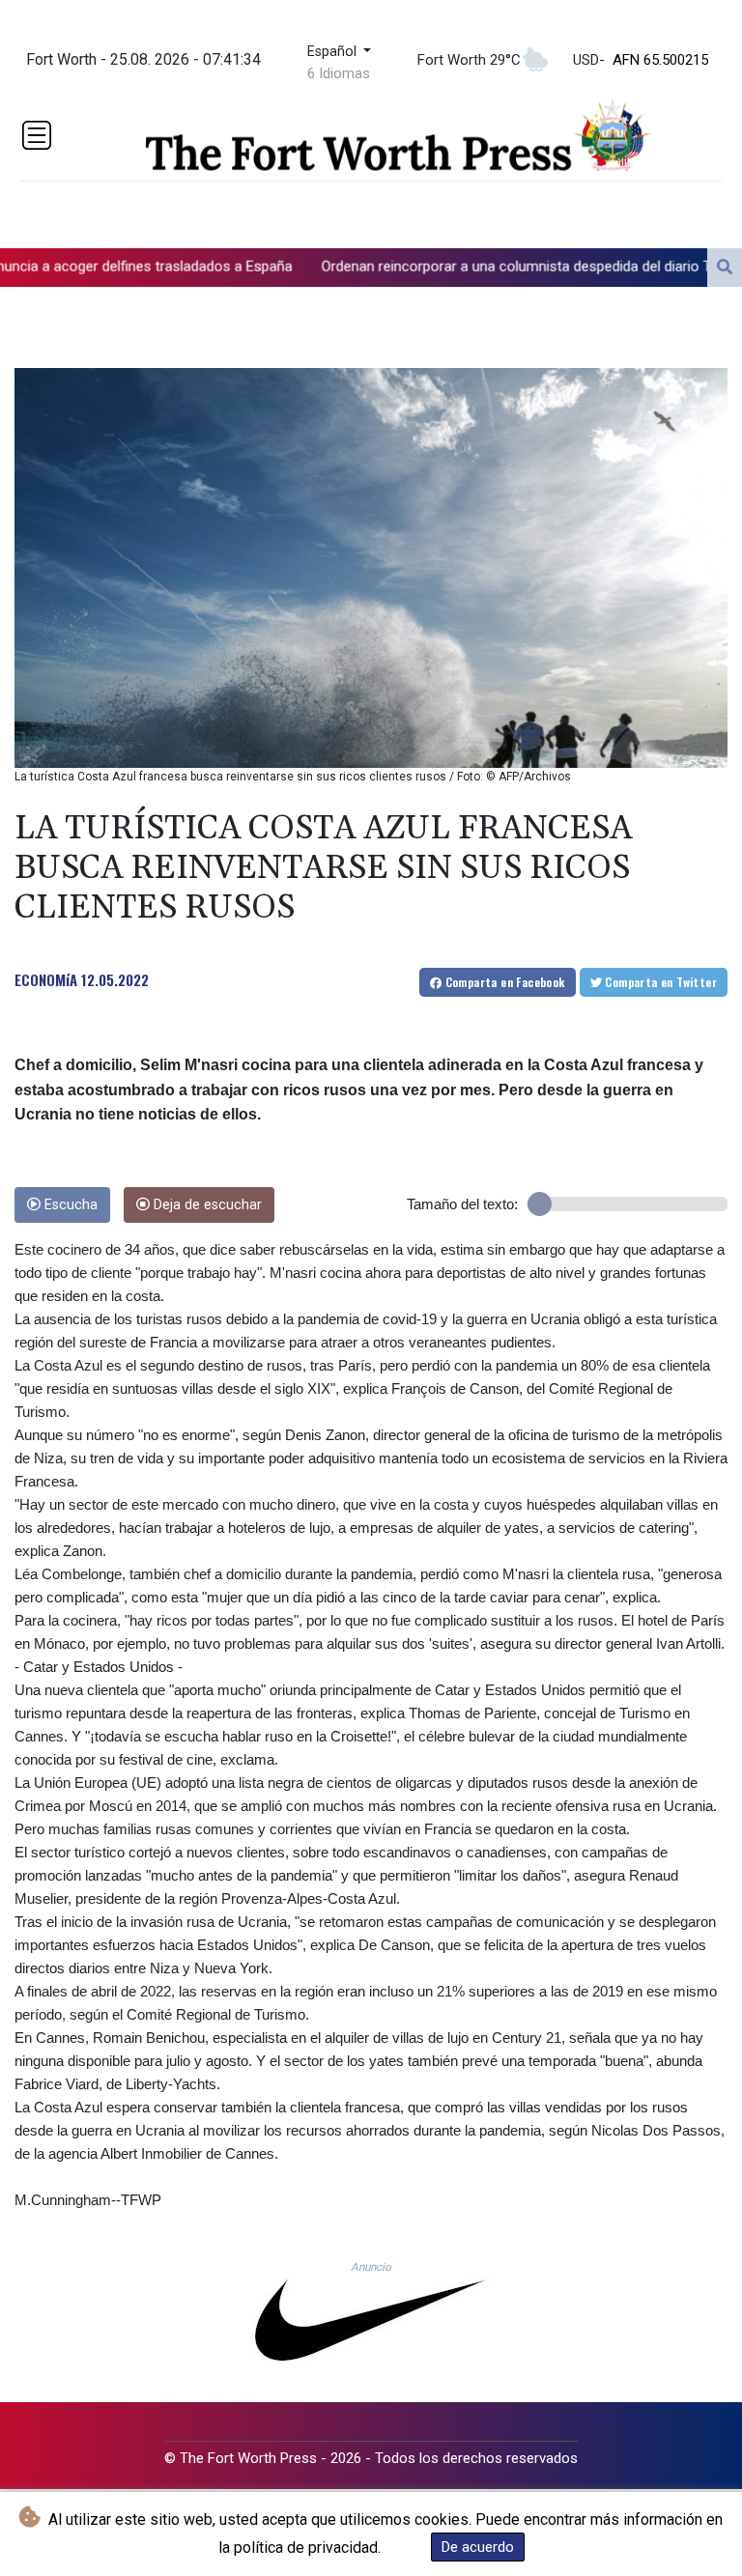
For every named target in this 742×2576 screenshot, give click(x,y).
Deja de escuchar (206, 1205)
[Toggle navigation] (37, 135)
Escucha (69, 1205)
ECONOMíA (46, 979)
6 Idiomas (339, 73)
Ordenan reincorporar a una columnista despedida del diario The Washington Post (461, 266)
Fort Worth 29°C (469, 60)
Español (334, 52)
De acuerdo (478, 2547)
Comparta (503, 982)
